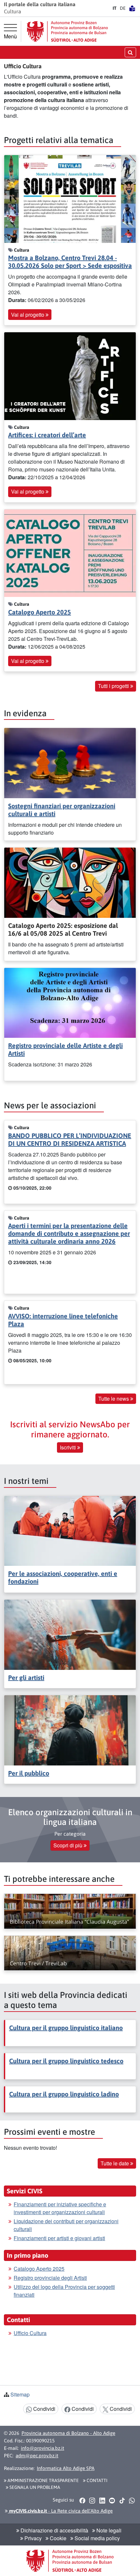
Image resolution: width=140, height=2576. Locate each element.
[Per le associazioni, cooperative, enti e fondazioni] (70, 1530)
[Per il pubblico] (70, 1730)
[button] (82, 2500)
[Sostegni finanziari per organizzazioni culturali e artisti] (70, 762)
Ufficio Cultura (30, 2333)
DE (123, 8)
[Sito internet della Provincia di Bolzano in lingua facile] (132, 8)
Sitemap (20, 2394)
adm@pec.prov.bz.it (37, 2456)
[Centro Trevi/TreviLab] (70, 1953)
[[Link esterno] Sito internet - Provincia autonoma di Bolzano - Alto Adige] (67, 31)
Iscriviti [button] (69, 1447)
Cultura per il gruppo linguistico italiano (66, 2028)
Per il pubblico (29, 1773)
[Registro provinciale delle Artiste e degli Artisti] (70, 1002)
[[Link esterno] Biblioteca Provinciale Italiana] (70, 1911)
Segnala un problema (34, 2487)
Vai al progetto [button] (28, 315)
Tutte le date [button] (115, 2163)
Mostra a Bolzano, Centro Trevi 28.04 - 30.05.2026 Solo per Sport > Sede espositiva (70, 262)
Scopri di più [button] (69, 1845)
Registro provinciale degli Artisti (50, 2278)
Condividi (44, 2409)
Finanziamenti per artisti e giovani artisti (59, 2238)
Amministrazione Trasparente (43, 2480)
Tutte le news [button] (114, 1399)
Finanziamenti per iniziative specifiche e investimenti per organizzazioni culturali (60, 2208)
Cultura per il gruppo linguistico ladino (64, 2094)
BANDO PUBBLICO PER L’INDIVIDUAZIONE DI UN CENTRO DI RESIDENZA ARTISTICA (70, 1139)
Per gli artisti (26, 1678)
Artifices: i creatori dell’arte (47, 435)
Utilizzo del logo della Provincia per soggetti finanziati (64, 2291)
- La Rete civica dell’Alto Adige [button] (60, 2511)
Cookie (57, 2538)
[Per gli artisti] (70, 1634)
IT (115, 8)
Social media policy (97, 2538)
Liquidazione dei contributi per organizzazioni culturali (66, 2225)
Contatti (97, 2480)
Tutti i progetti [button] (114, 686)
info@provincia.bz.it (42, 2448)
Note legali (108, 2530)
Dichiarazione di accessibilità (54, 2530)
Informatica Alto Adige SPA (66, 2468)
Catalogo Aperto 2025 (40, 612)
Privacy (32, 2538)
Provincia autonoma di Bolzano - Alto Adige (68, 2433)
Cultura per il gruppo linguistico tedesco (66, 2061)
